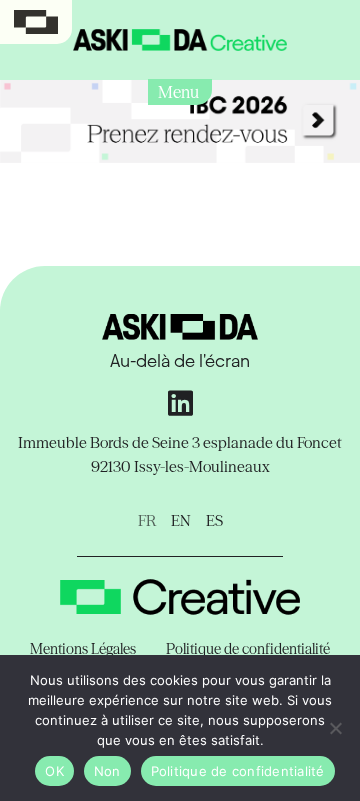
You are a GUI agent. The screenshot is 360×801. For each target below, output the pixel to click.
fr (147, 520)
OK (54, 771)
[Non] (335, 728)
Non (107, 771)
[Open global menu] (36, 22)
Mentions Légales (83, 649)
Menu (180, 92)
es (214, 520)
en (181, 520)
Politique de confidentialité (248, 649)
